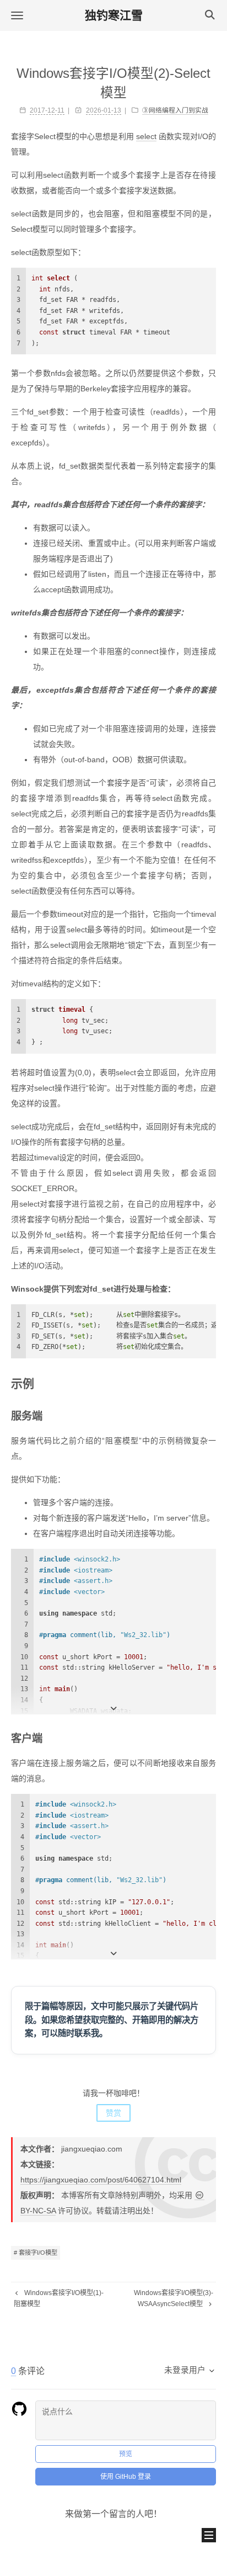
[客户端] (211, 1738)
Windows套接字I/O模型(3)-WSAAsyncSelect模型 (174, 2298)
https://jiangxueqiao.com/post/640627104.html (101, 2180)
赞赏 (113, 2113)
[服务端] (211, 1416)
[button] (17, 15)
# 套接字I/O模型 (36, 2253)
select (146, 136)
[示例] (210, 1383)
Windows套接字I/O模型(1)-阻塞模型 (59, 2298)
